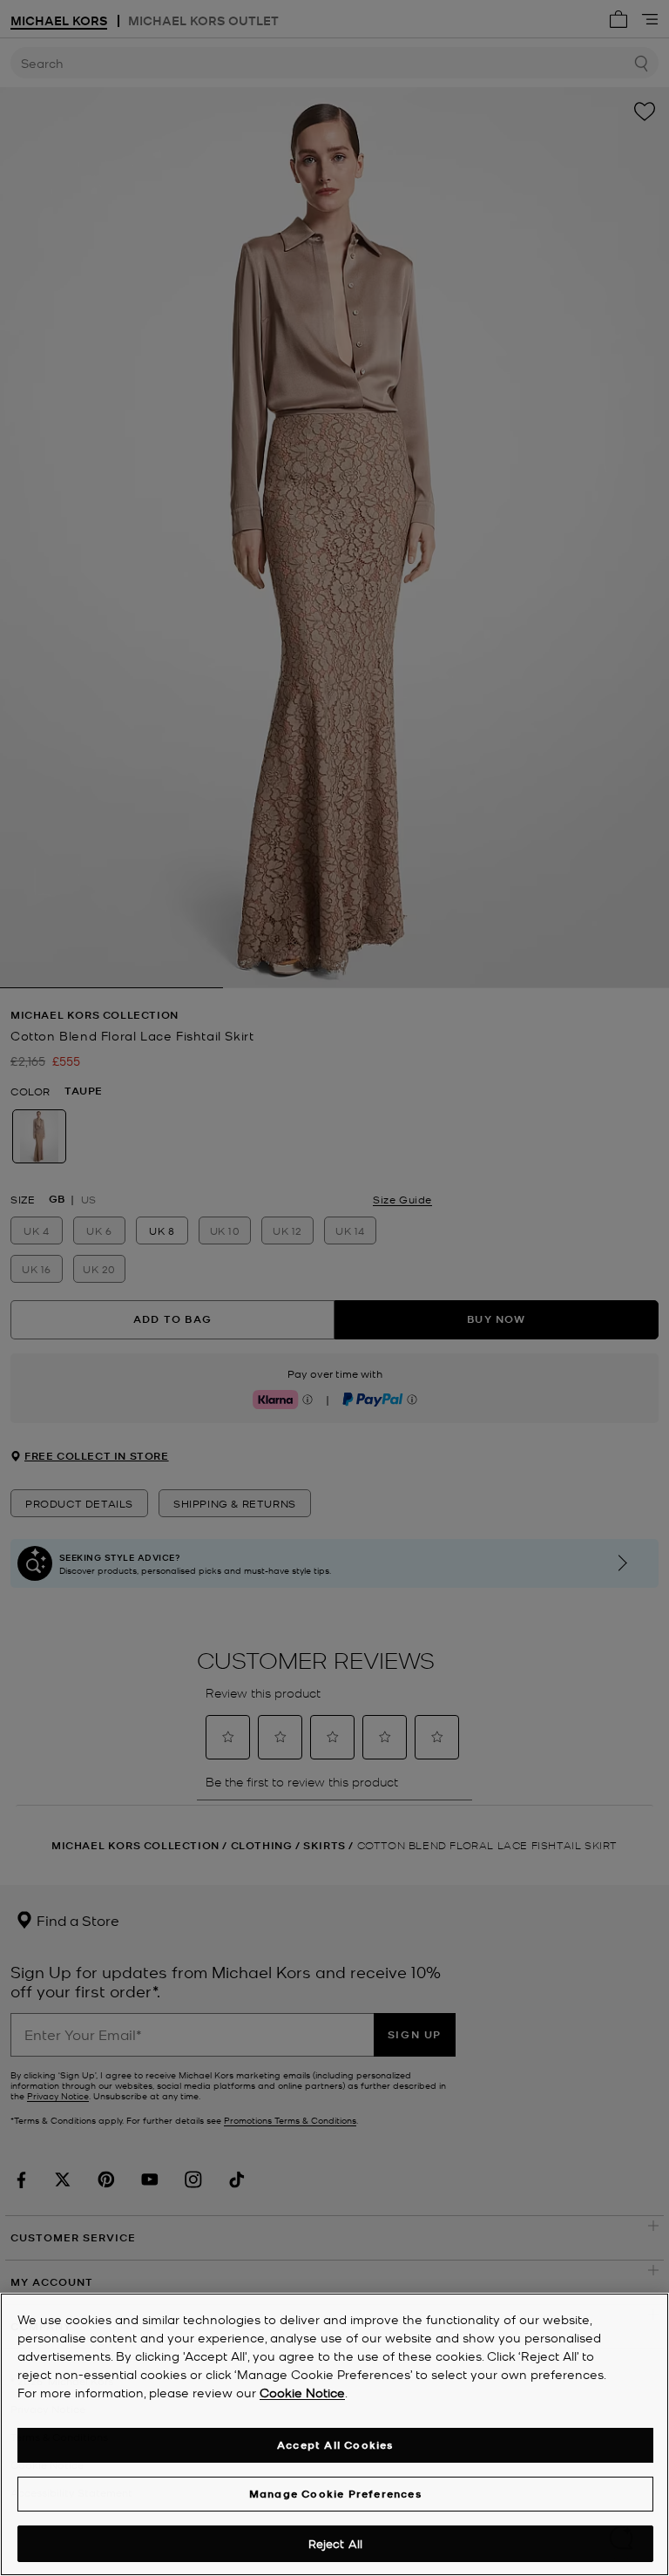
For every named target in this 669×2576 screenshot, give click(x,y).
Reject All (335, 2543)
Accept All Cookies (335, 2445)
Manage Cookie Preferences (335, 2494)
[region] (334, 2434)
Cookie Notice (302, 2392)
